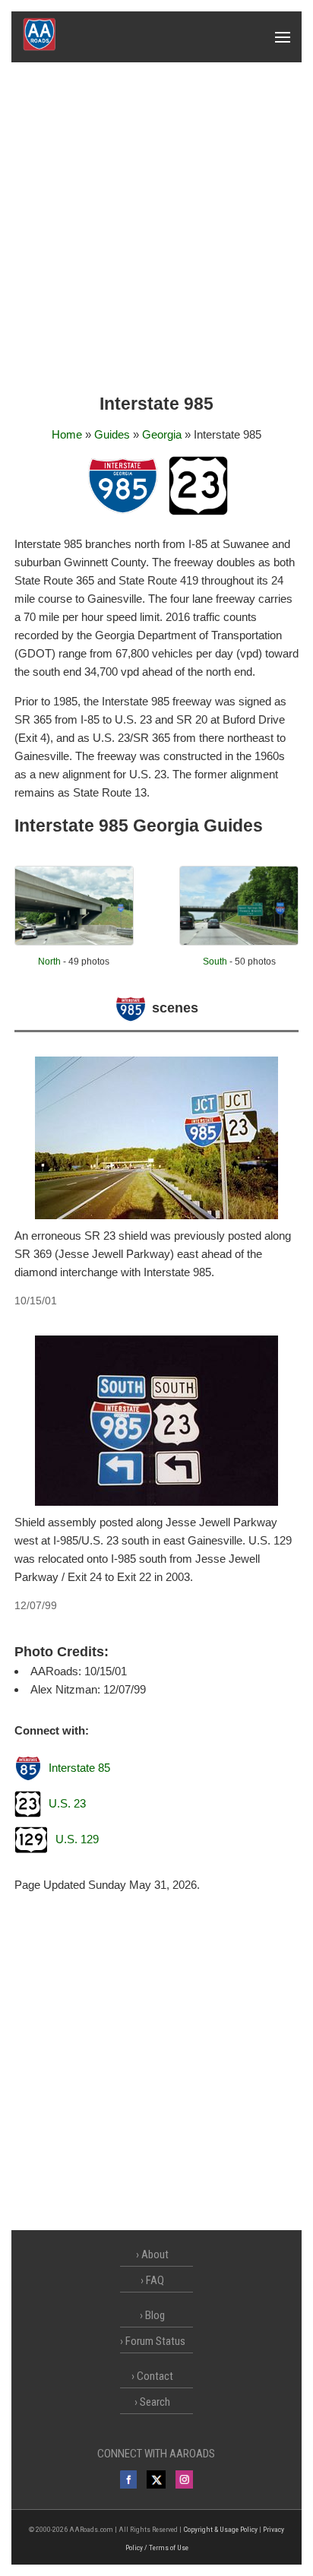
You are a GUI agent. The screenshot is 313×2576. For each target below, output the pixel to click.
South (215, 962)
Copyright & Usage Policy (220, 2529)
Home (67, 434)
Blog (155, 2315)
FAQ (155, 2280)
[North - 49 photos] (74, 941)
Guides (112, 434)
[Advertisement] (156, 227)
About (155, 2254)
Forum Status (155, 2341)
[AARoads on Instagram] (184, 2479)
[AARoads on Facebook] (129, 2479)
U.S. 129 (77, 1839)
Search (155, 2402)
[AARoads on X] (156, 2479)
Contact (155, 2376)
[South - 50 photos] (239, 941)
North (49, 962)
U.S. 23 (67, 1803)
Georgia (162, 434)
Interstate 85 (79, 1768)
